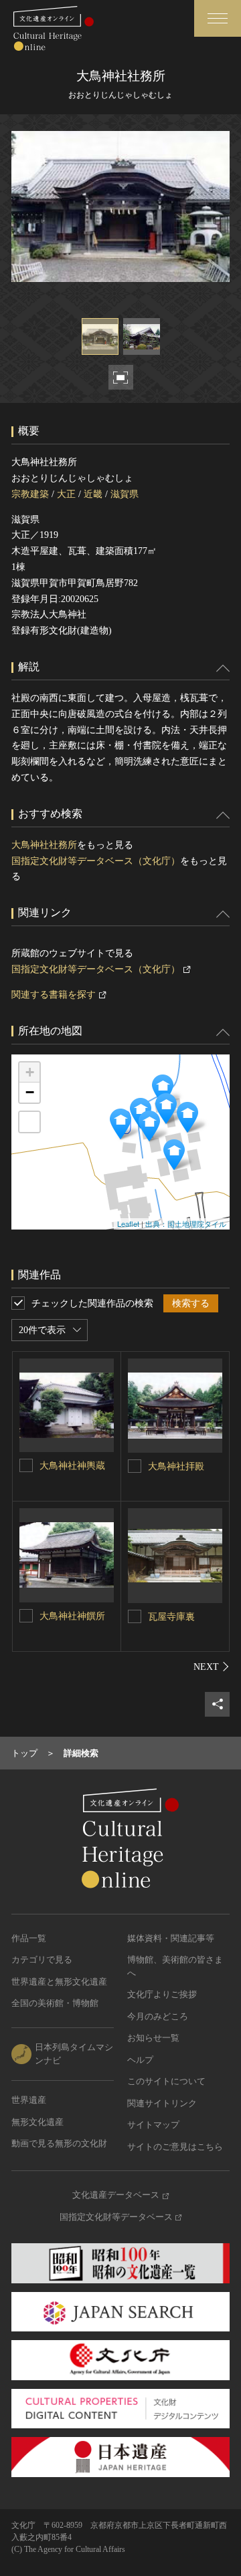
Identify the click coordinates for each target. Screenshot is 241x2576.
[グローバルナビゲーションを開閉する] (218, 18)
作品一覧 (29, 1938)
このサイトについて (166, 2081)
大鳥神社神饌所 (72, 1616)
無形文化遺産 (37, 2122)
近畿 (93, 494)
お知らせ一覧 (153, 2038)
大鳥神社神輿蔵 (72, 1466)
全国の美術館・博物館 (55, 2003)
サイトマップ (153, 2125)
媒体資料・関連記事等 (171, 1938)
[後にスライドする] (212, 1667)
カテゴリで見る (42, 1960)
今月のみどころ (158, 2016)
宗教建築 (30, 494)
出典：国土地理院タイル (186, 1224)
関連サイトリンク (162, 2103)
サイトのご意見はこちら (175, 2147)
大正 (66, 494)
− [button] (30, 1092)
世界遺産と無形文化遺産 (59, 1982)
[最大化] (29, 1122)
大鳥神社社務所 (44, 845)
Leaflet (128, 1224)
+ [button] (30, 1072)
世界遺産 (29, 2100)
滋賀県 (125, 494)
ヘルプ (140, 2060)
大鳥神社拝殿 (176, 1466)
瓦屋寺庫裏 (171, 1617)
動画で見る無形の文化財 (59, 2143)
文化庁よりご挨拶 (162, 1994)
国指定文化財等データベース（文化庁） (96, 861)
